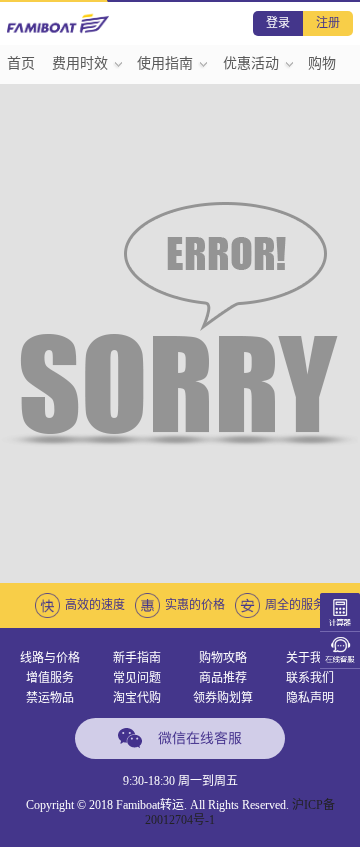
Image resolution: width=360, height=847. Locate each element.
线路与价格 (50, 658)
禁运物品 (50, 698)
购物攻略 (223, 658)
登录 (278, 23)
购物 (322, 63)
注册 (328, 23)
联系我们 (310, 678)
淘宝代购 (137, 698)
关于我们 (310, 658)
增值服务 (50, 678)
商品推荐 (223, 678)
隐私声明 (310, 698)
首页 (21, 63)
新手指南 (137, 658)
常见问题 (137, 678)
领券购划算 (223, 698)
